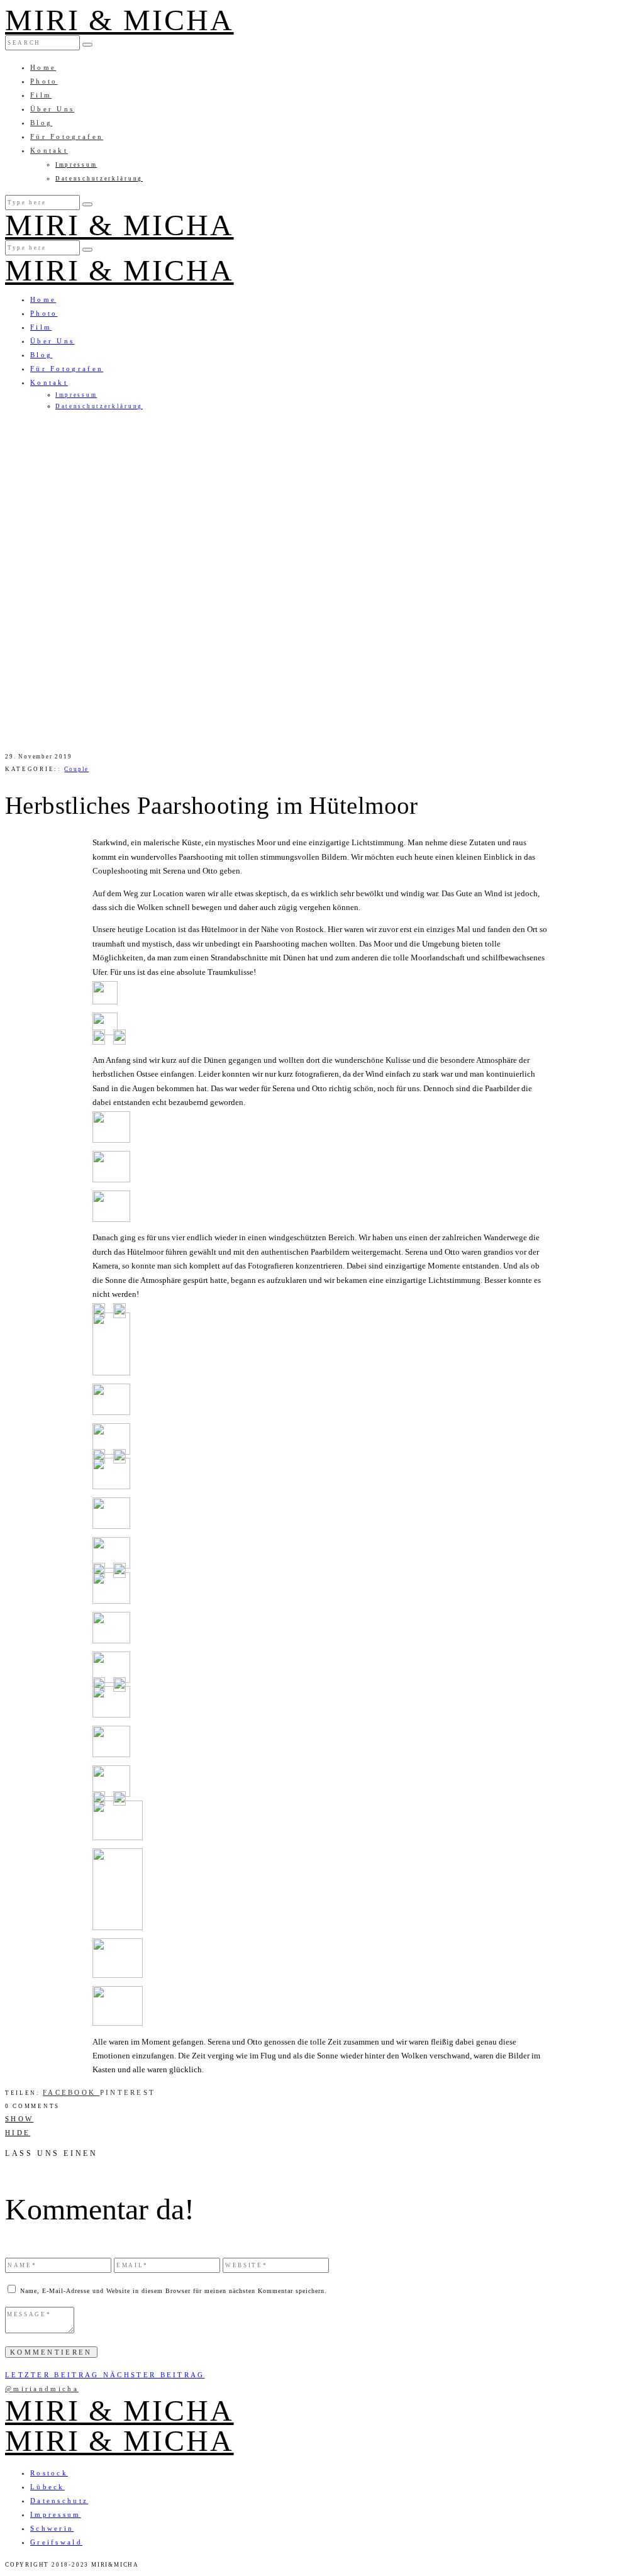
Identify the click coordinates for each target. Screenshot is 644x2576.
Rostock (49, 2473)
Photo (44, 81)
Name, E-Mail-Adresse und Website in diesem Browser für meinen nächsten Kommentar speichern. (174, 2291)
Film (41, 95)
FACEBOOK (71, 2092)
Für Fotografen (67, 136)
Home (43, 67)
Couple (76, 769)
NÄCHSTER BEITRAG (154, 2375)
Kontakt (49, 150)
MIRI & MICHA (119, 20)
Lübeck (47, 2487)
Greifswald (56, 2542)
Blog (41, 123)
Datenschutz (59, 2501)
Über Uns (52, 109)
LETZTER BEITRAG (54, 2375)
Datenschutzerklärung (99, 179)
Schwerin (52, 2528)
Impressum (76, 165)
